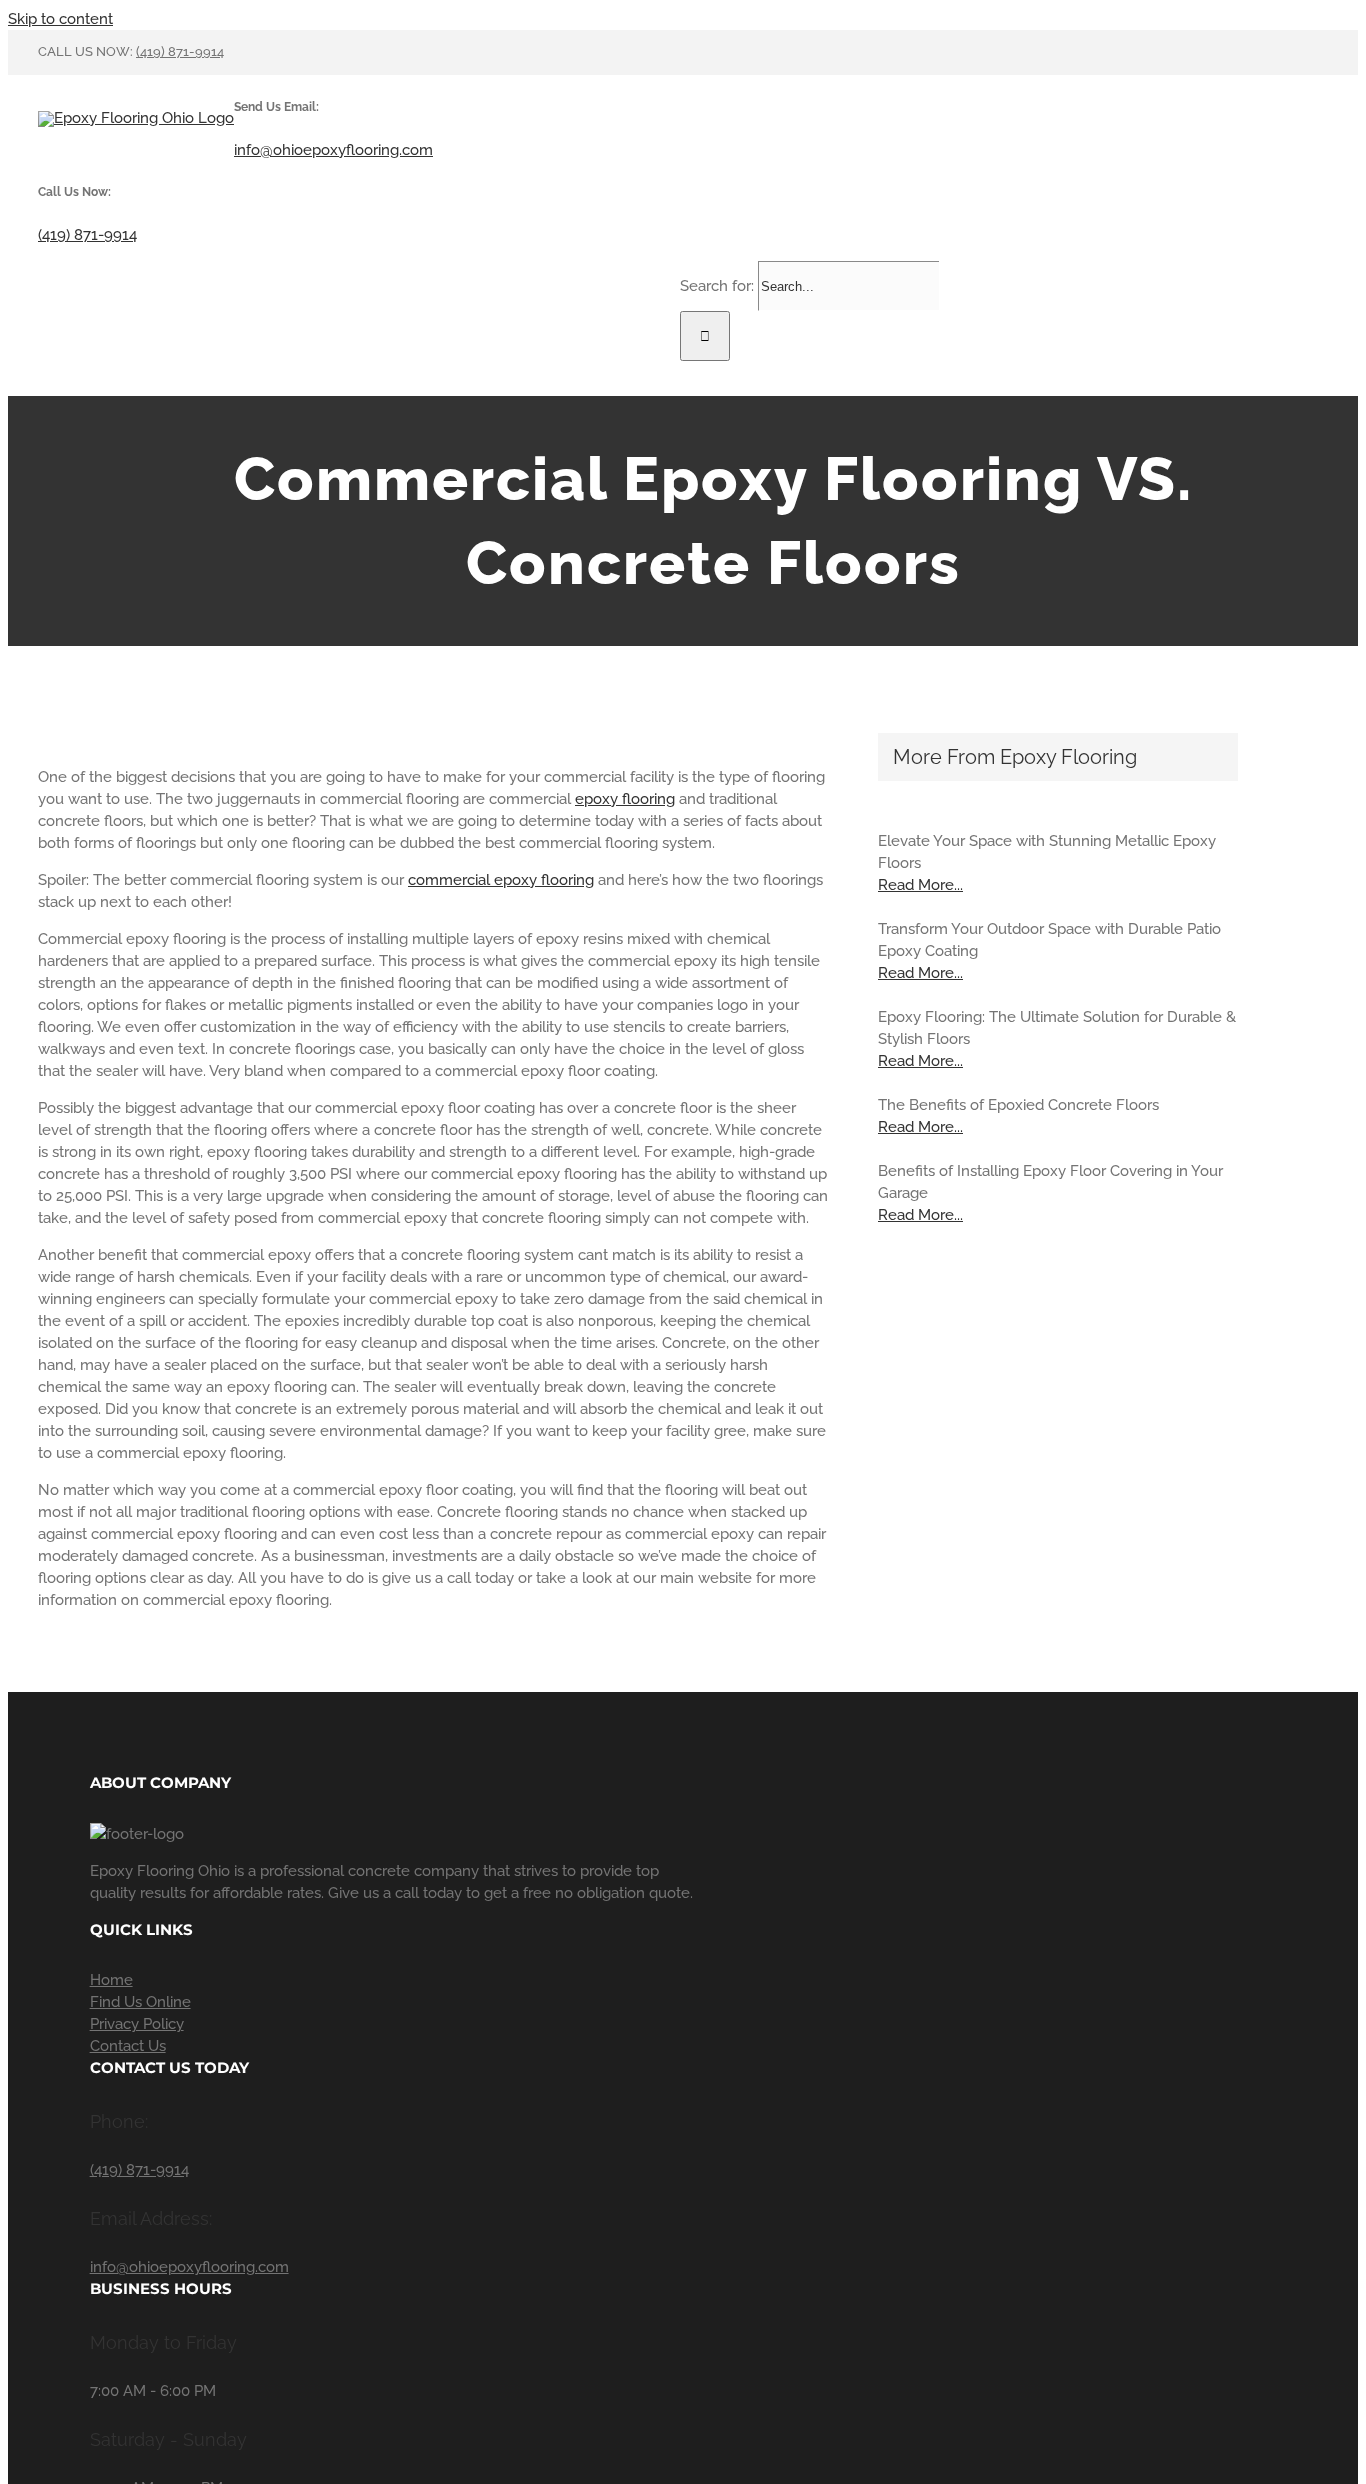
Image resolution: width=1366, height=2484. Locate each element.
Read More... (920, 885)
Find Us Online (140, 2002)
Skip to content (60, 19)
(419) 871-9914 (180, 51)
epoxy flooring (625, 799)
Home (111, 1980)
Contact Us (128, 2046)
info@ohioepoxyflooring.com (333, 150)
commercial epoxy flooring (501, 880)
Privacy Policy (137, 2024)
